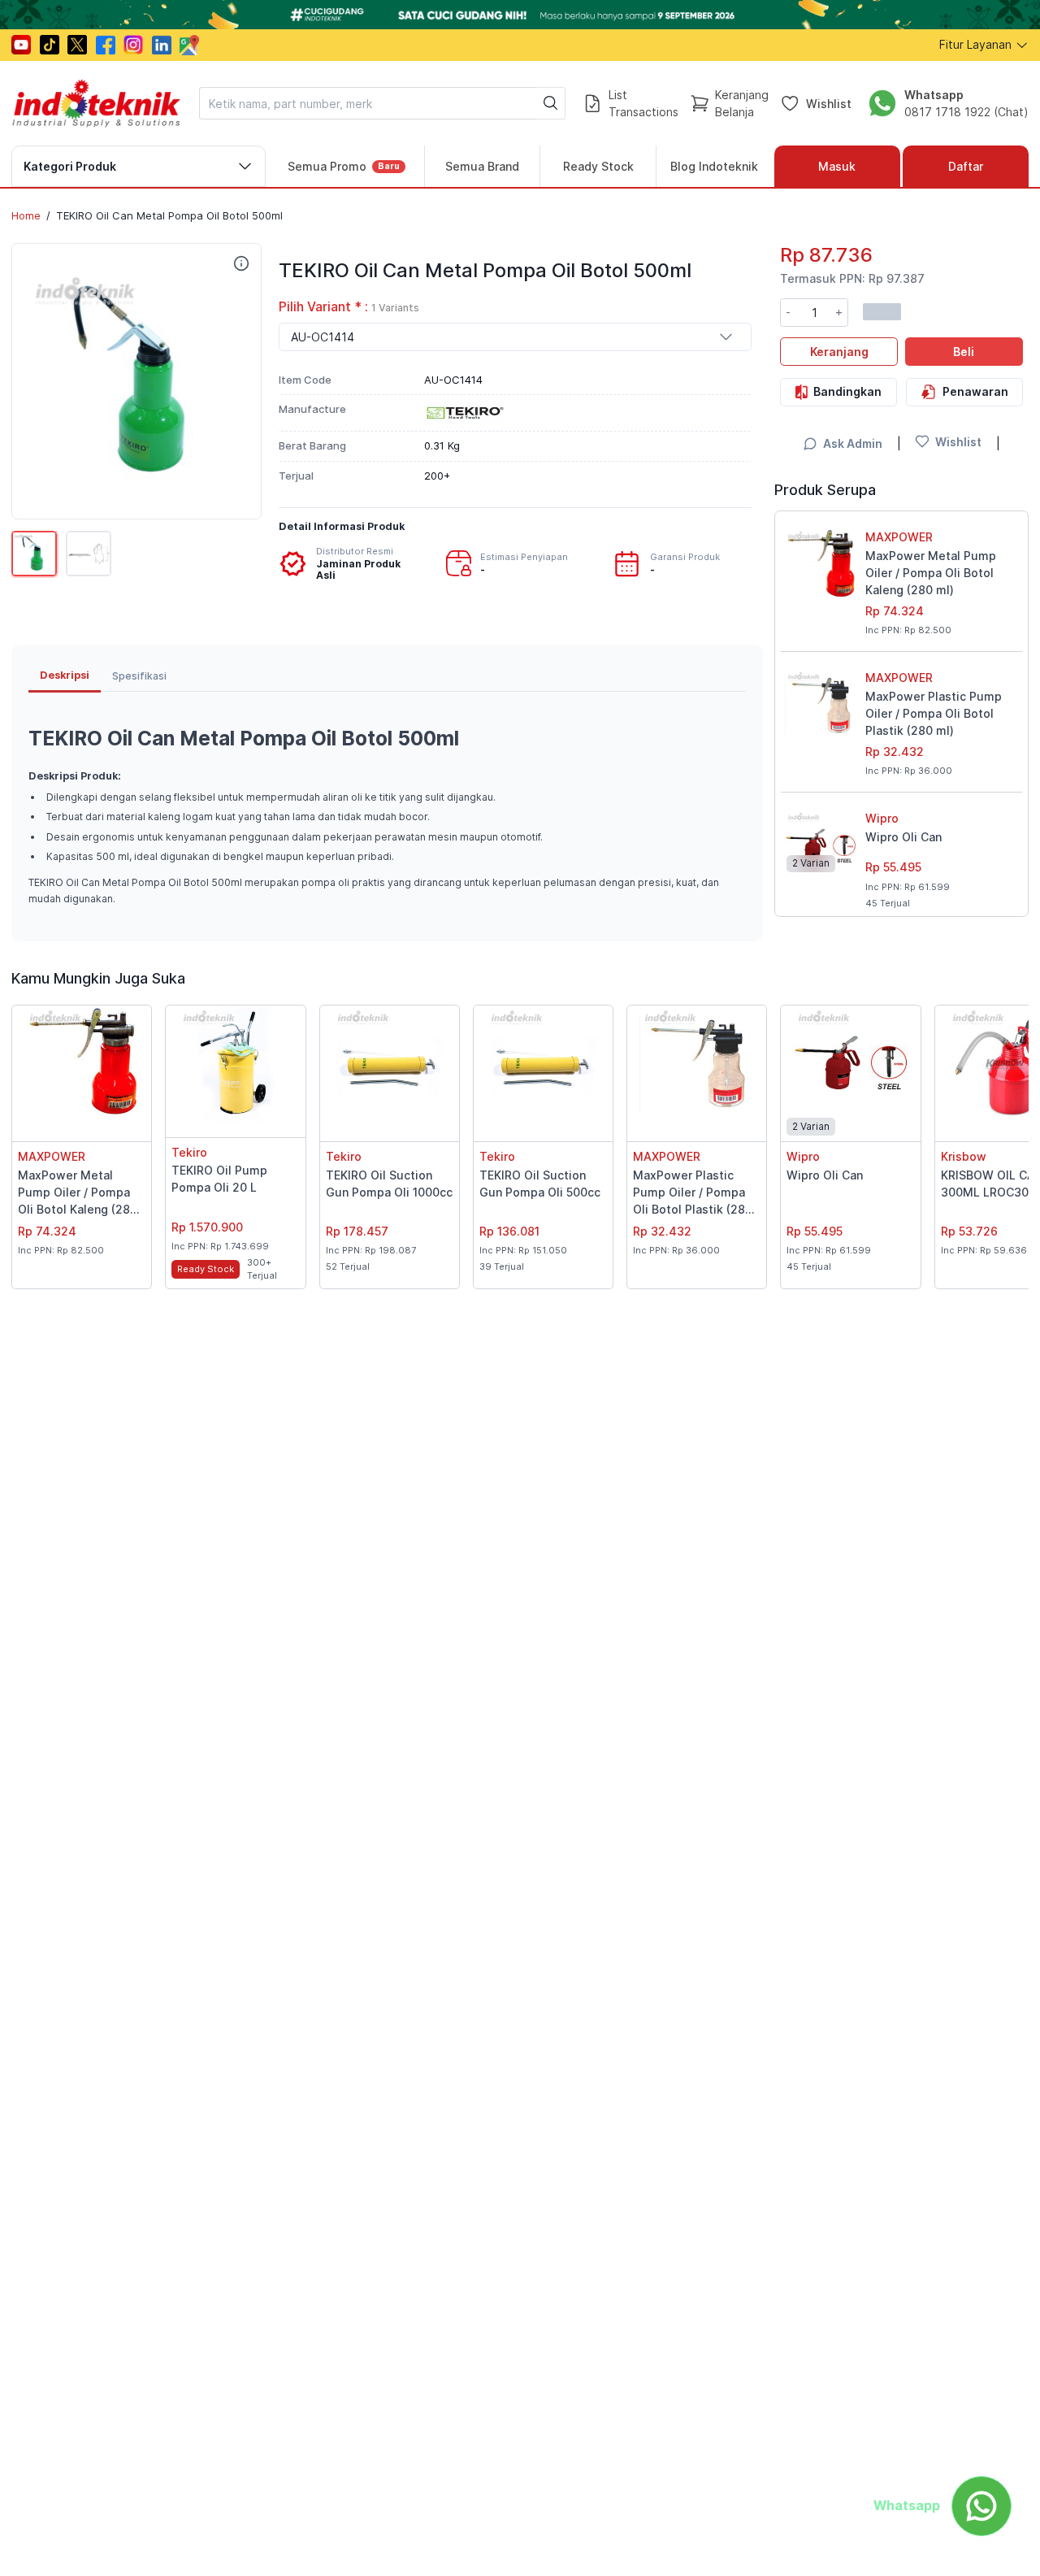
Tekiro (189, 1152)
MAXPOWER (899, 537)
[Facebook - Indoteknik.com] (106, 45)
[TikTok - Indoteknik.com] (50, 45)
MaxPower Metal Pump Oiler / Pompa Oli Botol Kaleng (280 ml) (931, 573)
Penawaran (975, 391)
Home (26, 215)
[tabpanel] (387, 808)
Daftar (966, 166)
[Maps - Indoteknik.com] (189, 45)
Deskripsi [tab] (65, 675)
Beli (964, 351)
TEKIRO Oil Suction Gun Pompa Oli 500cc (540, 1184)
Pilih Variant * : (349, 307)
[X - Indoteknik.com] (77, 45)
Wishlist (829, 103)
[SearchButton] (551, 103)
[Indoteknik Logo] (97, 103)
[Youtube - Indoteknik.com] (21, 45)
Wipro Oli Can (903, 837)
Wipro (882, 818)
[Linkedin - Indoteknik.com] (162, 45)
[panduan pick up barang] (520, 15)
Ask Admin (853, 443)
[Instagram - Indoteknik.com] (133, 45)
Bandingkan (847, 391)
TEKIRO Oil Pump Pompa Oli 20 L (219, 1179)
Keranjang (839, 351)
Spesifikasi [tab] (139, 676)
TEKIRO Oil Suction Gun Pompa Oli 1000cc (389, 1184)
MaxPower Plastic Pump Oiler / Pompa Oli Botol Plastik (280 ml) (934, 713)
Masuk (837, 166)
